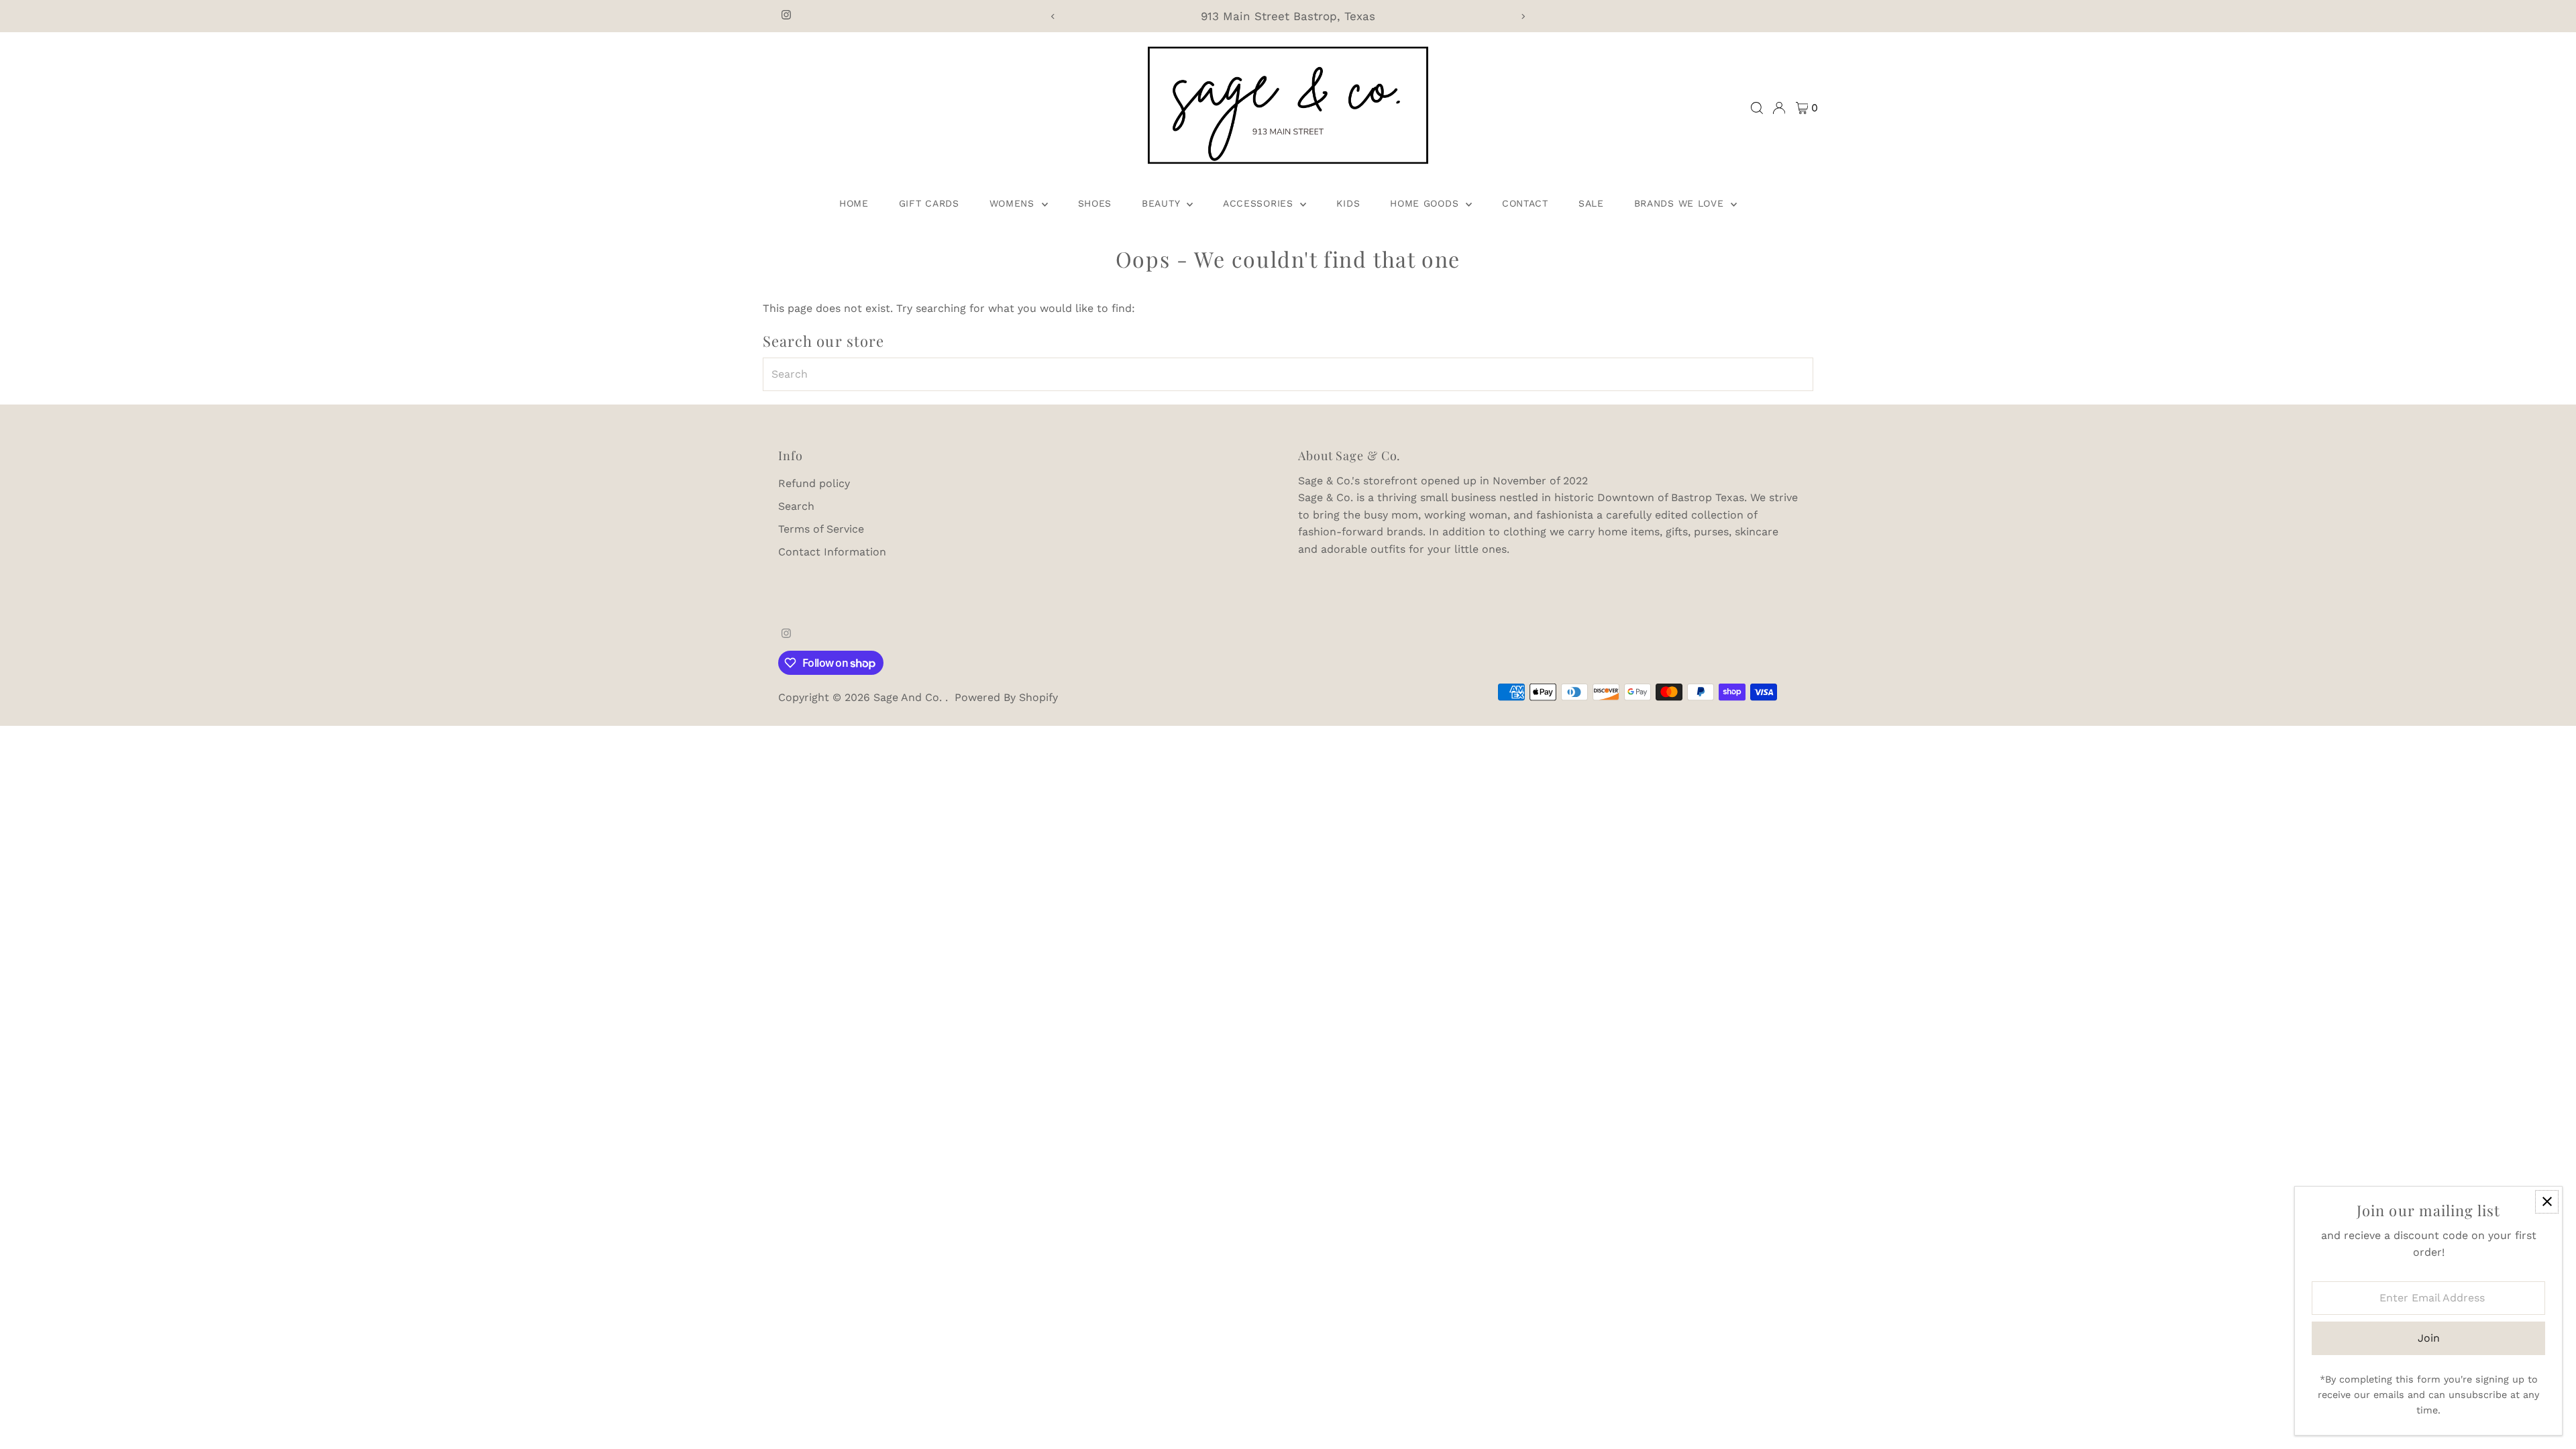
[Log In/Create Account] (1779, 108)
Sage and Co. (909, 697)
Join (2429, 1338)
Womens (1014, 203)
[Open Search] (1757, 108)
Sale (1591, 203)
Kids (1348, 203)
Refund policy (814, 483)
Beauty (1163, 203)
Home (854, 203)
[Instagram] (786, 16)
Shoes (1095, 203)
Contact (1525, 203)
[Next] (1523, 16)
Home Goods (1426, 203)
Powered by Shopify (1006, 697)
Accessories (1260, 203)
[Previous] (1053, 16)
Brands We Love (1681, 203)
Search (796, 506)
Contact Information (832, 552)
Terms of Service (821, 529)
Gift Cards (929, 203)
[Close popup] (2547, 1202)
